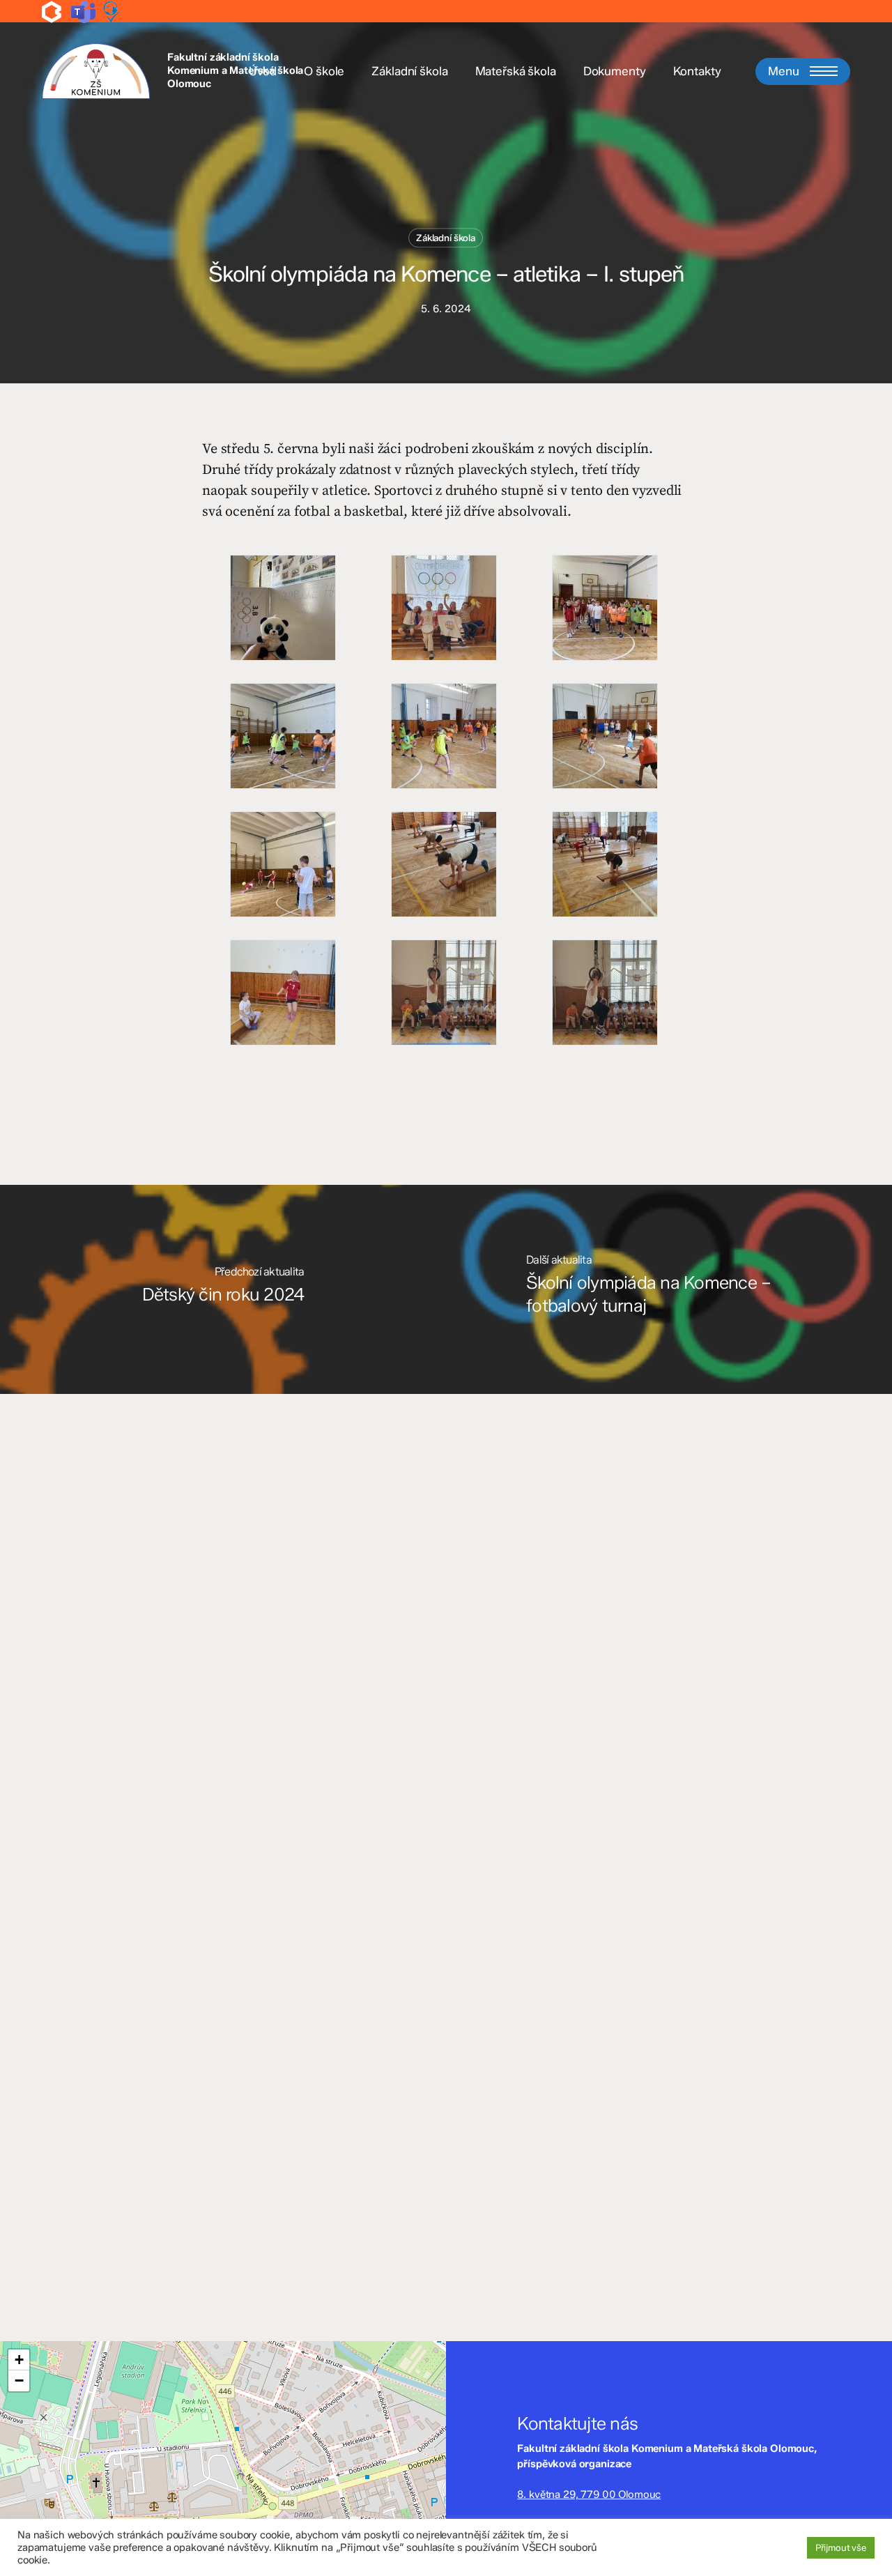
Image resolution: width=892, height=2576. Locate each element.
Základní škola (446, 238)
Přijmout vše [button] (841, 2547)
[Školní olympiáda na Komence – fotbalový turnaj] (669, 1289)
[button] (803, 71)
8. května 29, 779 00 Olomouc (589, 2494)
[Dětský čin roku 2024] (223, 1289)
